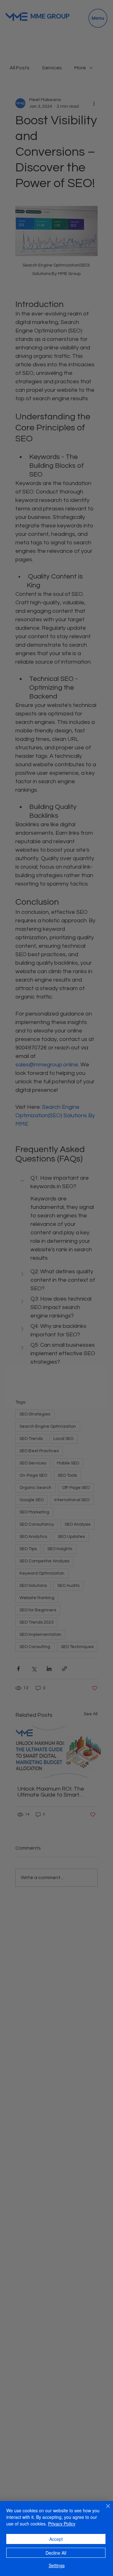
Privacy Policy (62, 2524)
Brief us (26, 1324)
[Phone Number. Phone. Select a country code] (28, 1262)
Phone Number (35, 1249)
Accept (56, 2539)
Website (26, 1299)
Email (24, 1274)
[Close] (104, 2510)
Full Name (30, 1224)
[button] (99, 1193)
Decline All (56, 2553)
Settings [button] (57, 2565)
